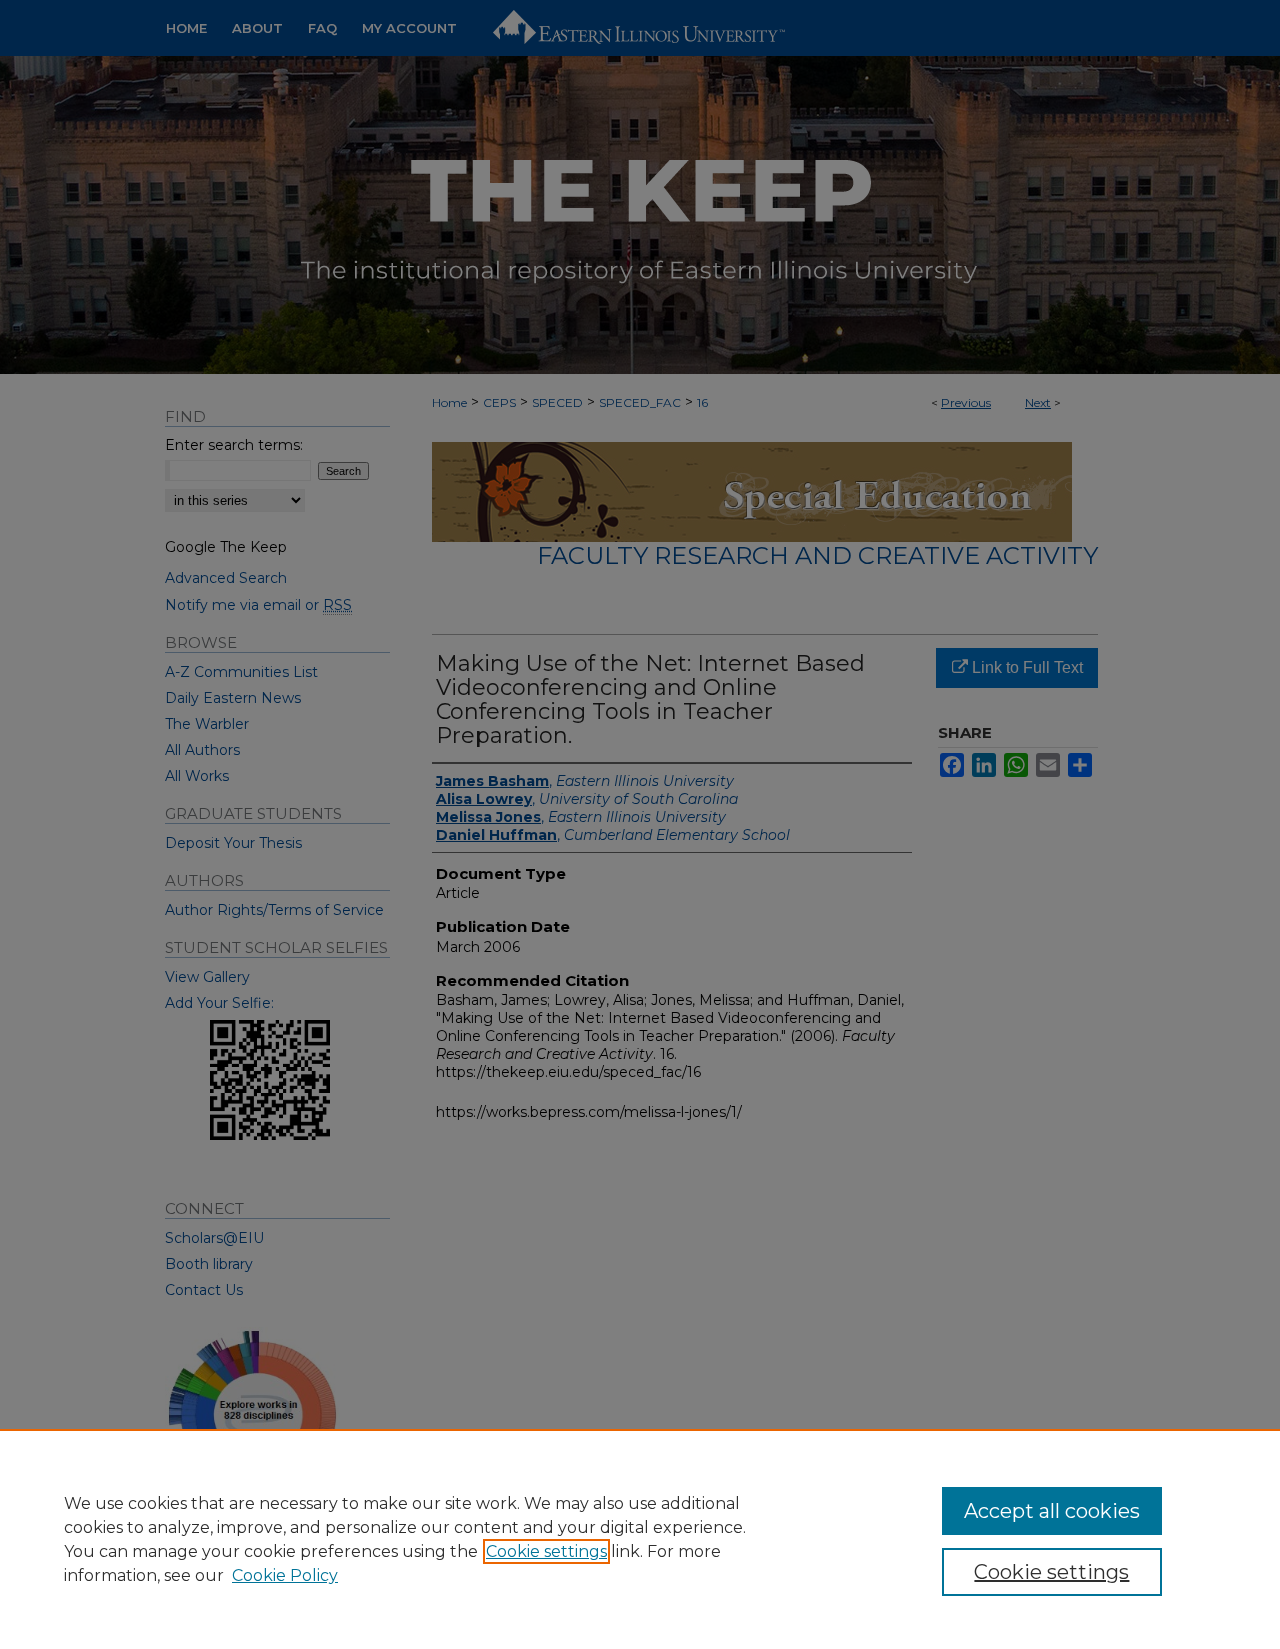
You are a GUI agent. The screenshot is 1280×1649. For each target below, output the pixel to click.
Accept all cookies (1052, 1511)
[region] (640, 1539)
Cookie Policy (285, 1575)
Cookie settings (546, 1551)
